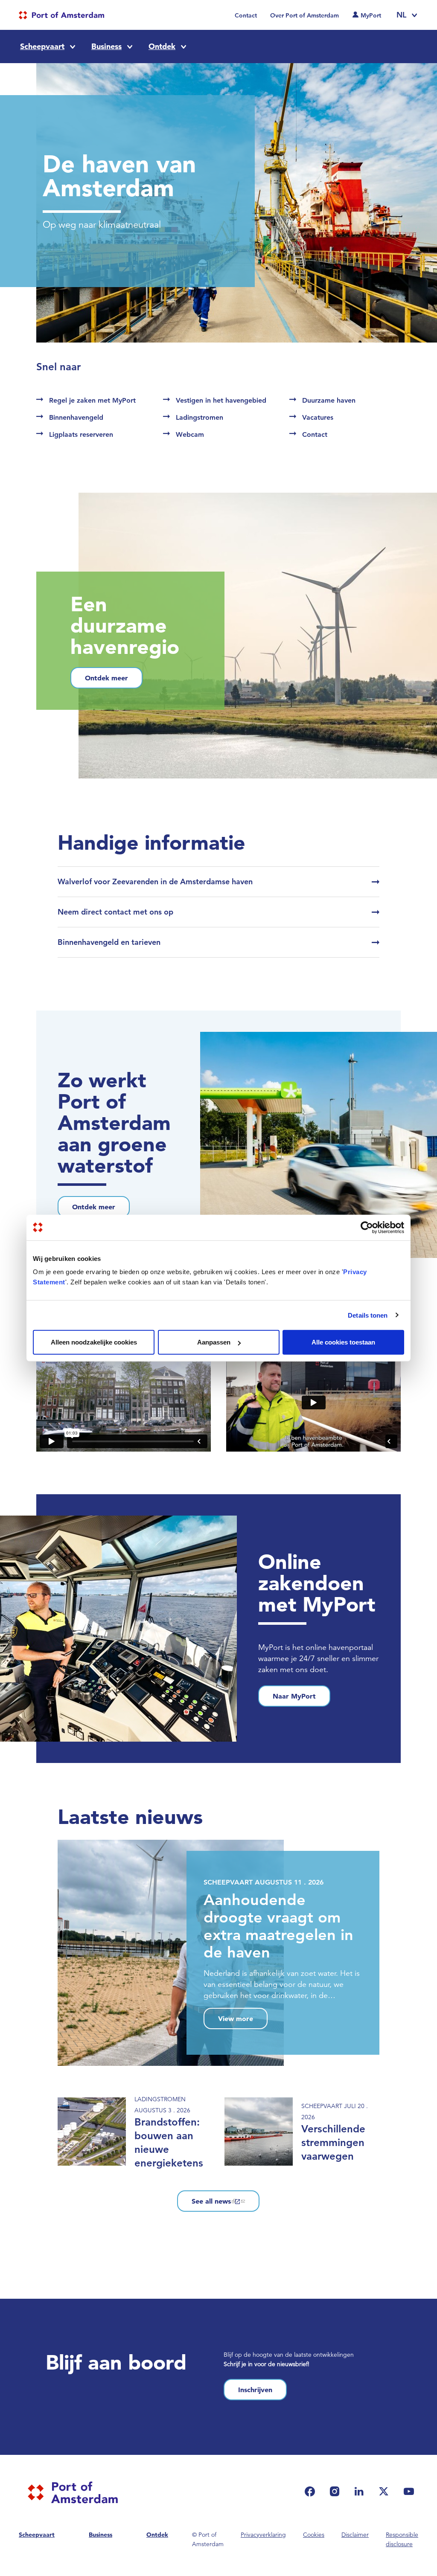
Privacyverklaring (263, 2535)
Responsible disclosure (402, 2539)
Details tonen (368, 1315)
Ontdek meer (106, 678)
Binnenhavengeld (76, 417)
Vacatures (318, 417)
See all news (211, 2201)
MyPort (371, 15)
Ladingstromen (200, 417)
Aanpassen (214, 1342)
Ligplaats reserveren (81, 434)
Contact (246, 15)
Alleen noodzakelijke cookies (94, 1342)
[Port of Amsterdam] (61, 15)
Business (106, 46)
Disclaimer (355, 2535)
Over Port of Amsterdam (304, 15)
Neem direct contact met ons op (115, 912)
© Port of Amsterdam (208, 2539)
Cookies (314, 2535)
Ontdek (162, 46)
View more (236, 2018)
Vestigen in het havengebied (221, 400)
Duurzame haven (329, 400)
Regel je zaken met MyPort (92, 400)
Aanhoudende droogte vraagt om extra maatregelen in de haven (278, 1926)
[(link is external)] (312, 2491)
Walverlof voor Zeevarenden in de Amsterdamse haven (155, 881)
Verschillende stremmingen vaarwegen (333, 2142)
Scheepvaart (42, 46)
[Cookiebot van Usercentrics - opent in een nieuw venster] (367, 1227)
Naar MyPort (294, 1696)
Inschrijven (255, 2390)
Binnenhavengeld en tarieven (109, 942)
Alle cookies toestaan (343, 1342)
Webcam (190, 434)
